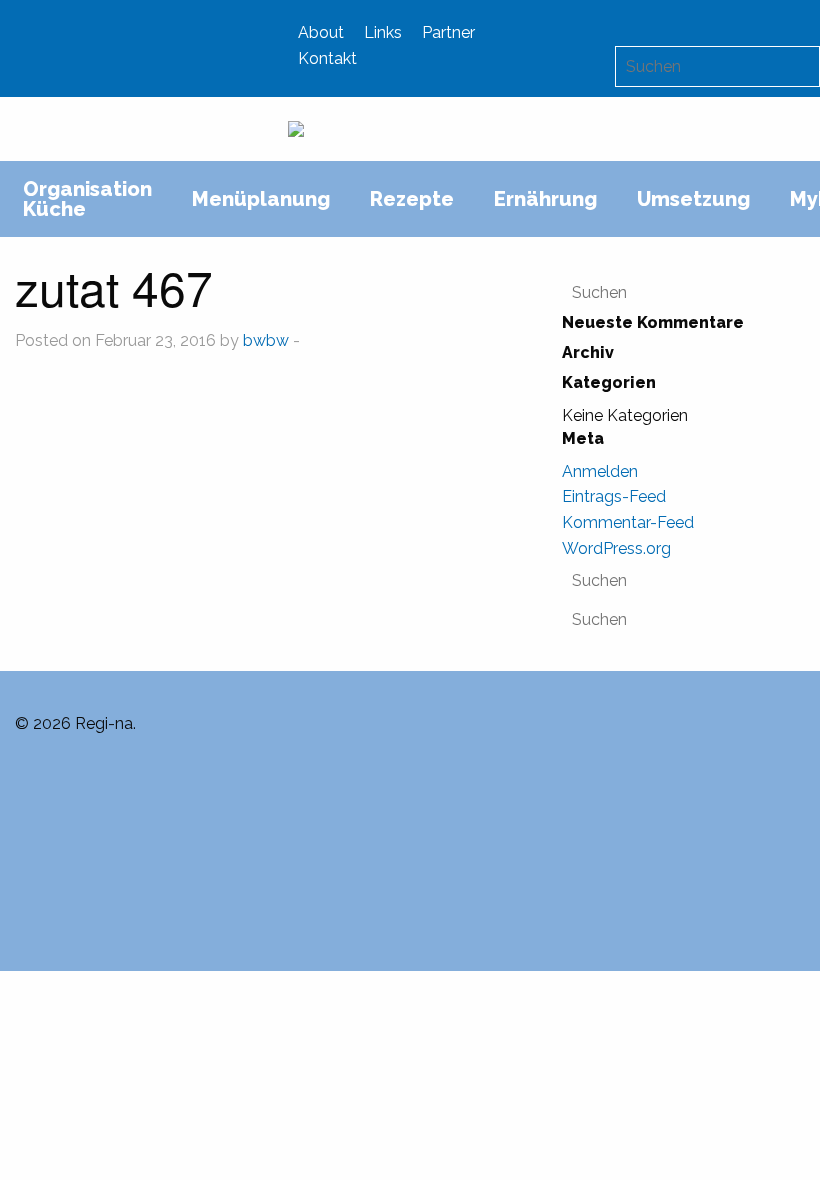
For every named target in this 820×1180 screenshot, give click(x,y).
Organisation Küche (87, 199)
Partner (448, 32)
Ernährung (545, 199)
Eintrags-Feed (614, 496)
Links (383, 32)
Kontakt (327, 58)
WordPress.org (616, 548)
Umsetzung (693, 199)
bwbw (266, 340)
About (321, 32)
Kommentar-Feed (628, 522)
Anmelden (600, 471)
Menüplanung (261, 199)
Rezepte (412, 199)
